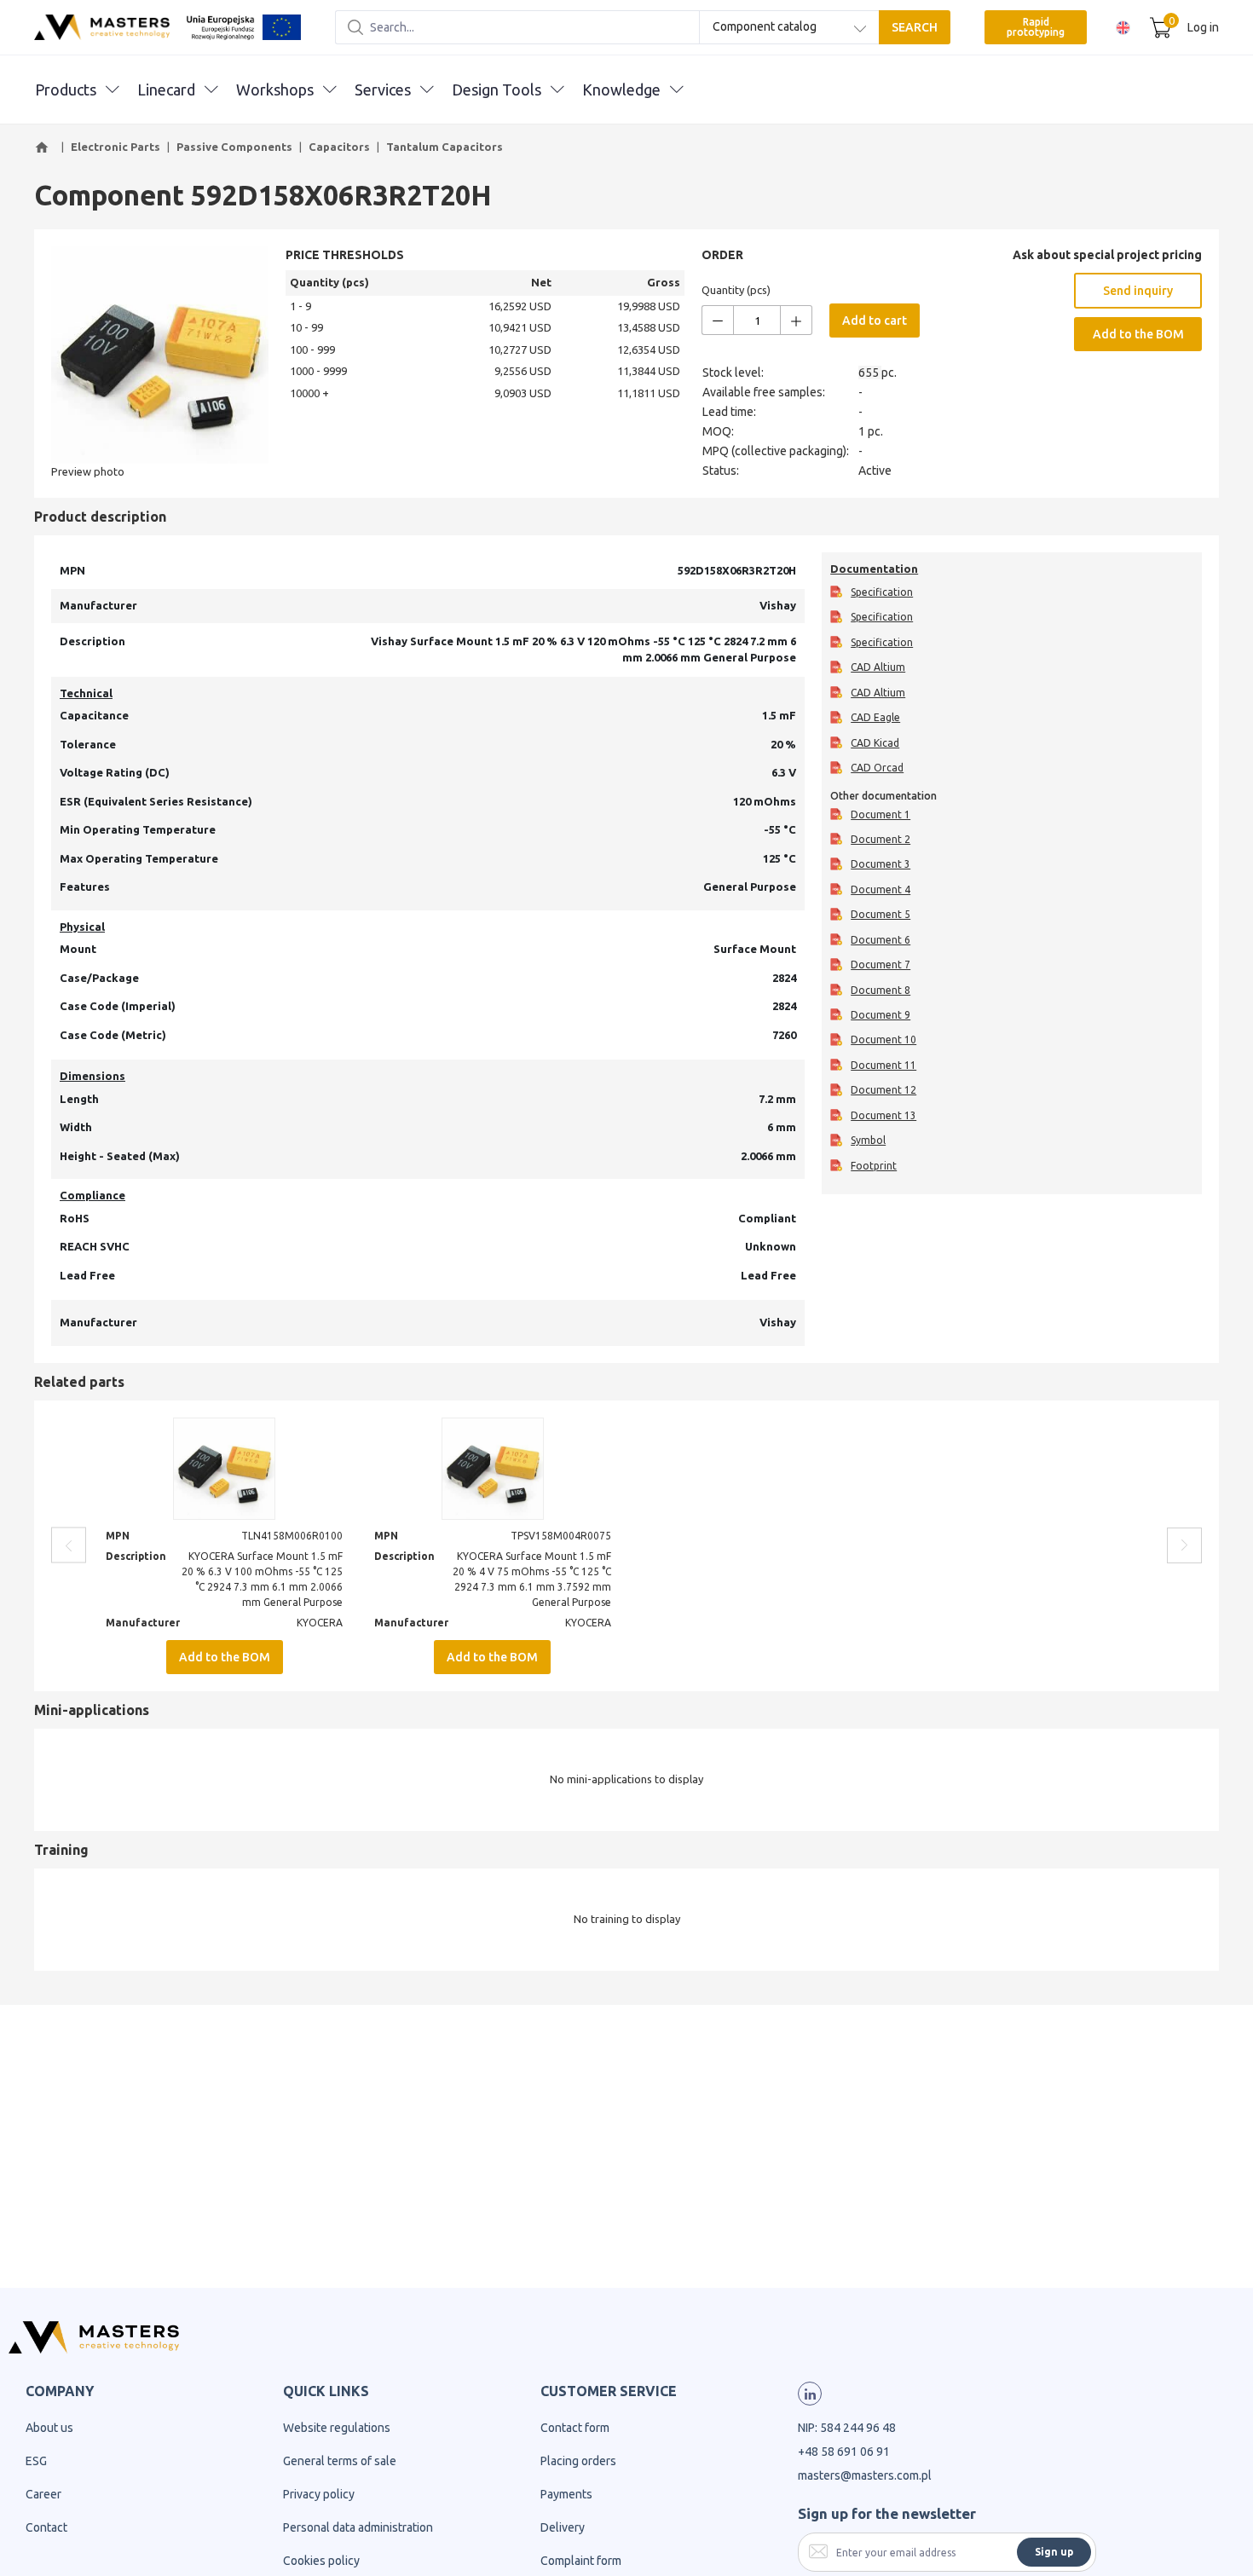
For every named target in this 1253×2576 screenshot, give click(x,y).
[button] (44, 147)
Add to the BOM (1138, 334)
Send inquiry (1138, 291)
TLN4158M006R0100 (292, 1536)
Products (66, 90)
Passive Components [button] (234, 147)
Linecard (166, 90)
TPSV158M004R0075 (561, 1536)
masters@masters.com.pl (865, 2475)
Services (383, 90)
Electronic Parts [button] (115, 147)
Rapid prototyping (1036, 27)
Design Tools (497, 90)
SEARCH (915, 27)
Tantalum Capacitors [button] (445, 147)
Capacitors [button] (339, 147)
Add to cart (875, 321)
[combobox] (789, 27)
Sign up (1054, 2552)
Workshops (275, 90)
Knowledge (621, 90)
